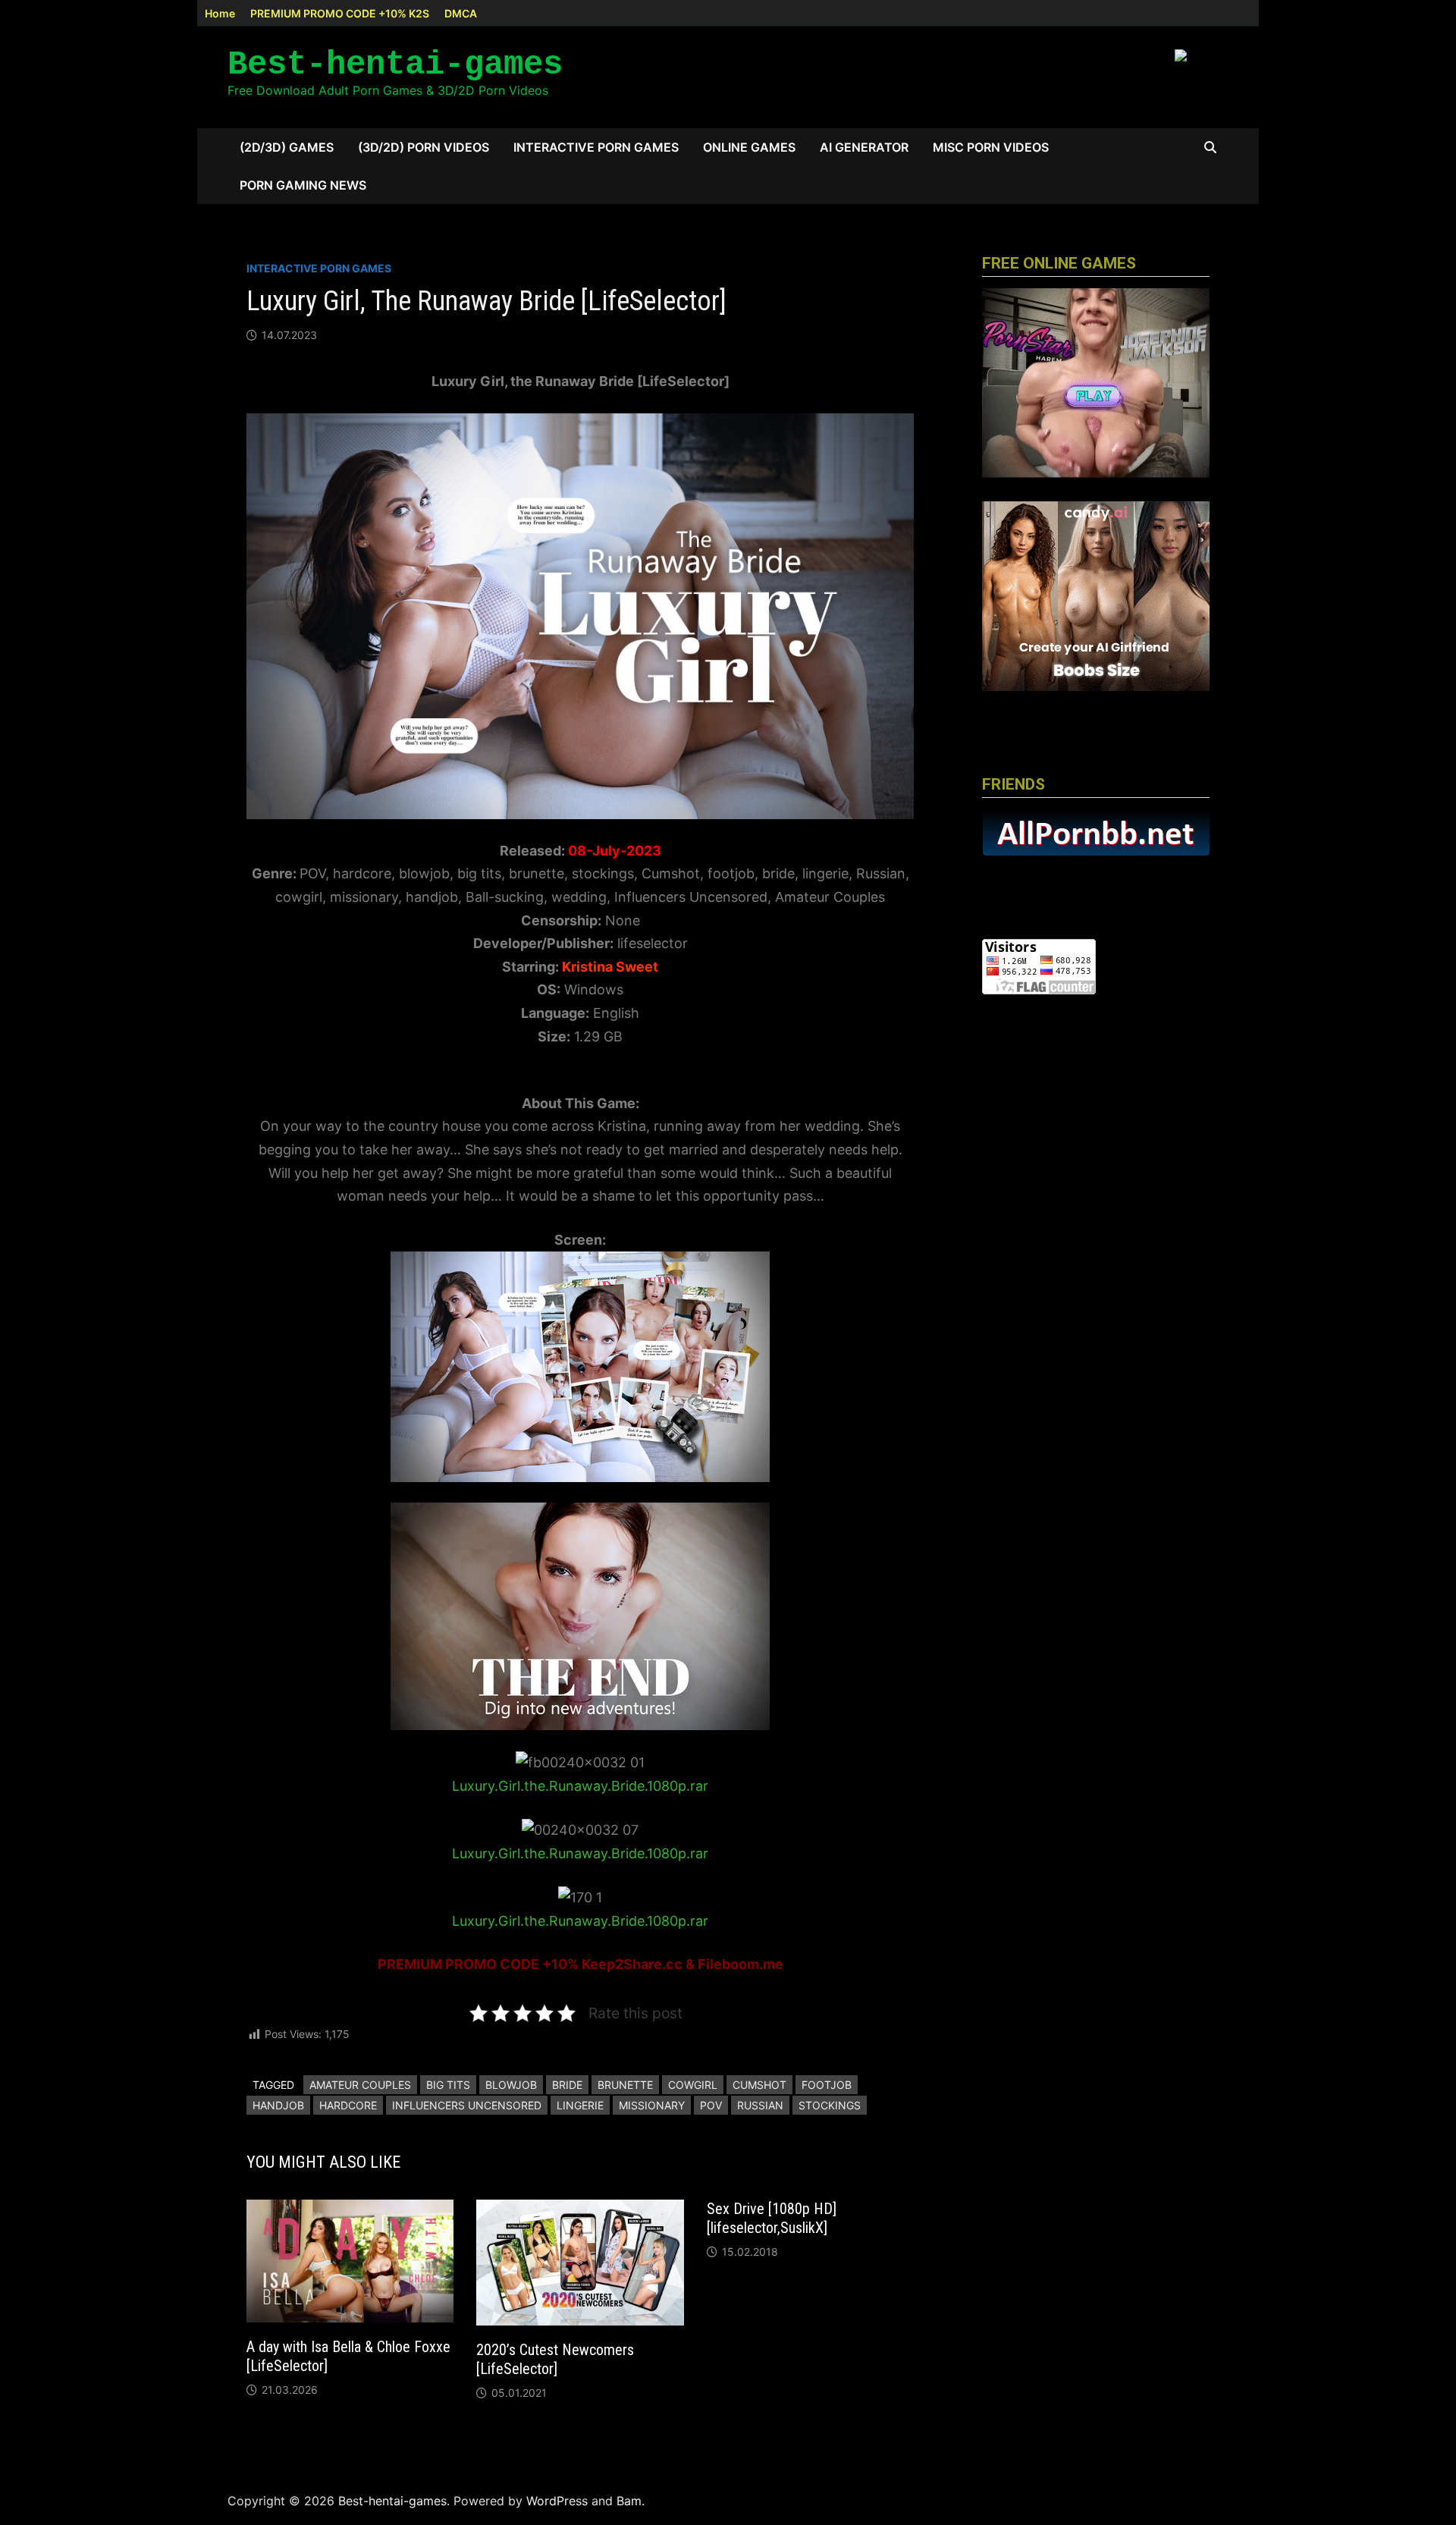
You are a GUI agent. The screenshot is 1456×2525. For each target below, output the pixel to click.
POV (711, 2105)
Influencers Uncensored (467, 2105)
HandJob (278, 2105)
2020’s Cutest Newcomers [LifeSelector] (555, 2359)
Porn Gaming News (303, 185)
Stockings (830, 2105)
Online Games (749, 147)
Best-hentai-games (395, 64)
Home (220, 13)
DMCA (461, 13)
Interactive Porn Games (596, 147)
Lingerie (580, 2105)
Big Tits (448, 2085)
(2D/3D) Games (287, 147)
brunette (625, 2085)
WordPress (557, 2501)
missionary (652, 2105)
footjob (827, 2085)
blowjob (511, 2085)
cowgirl (693, 2085)
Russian (760, 2105)
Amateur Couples (360, 2085)
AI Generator (864, 147)
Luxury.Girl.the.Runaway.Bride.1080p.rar (580, 1786)
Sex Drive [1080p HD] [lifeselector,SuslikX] (772, 2218)
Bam (629, 2501)
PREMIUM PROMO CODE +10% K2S (340, 13)
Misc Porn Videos (991, 147)
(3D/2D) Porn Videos (424, 147)
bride (567, 2085)
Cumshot (759, 2085)
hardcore (348, 2105)
